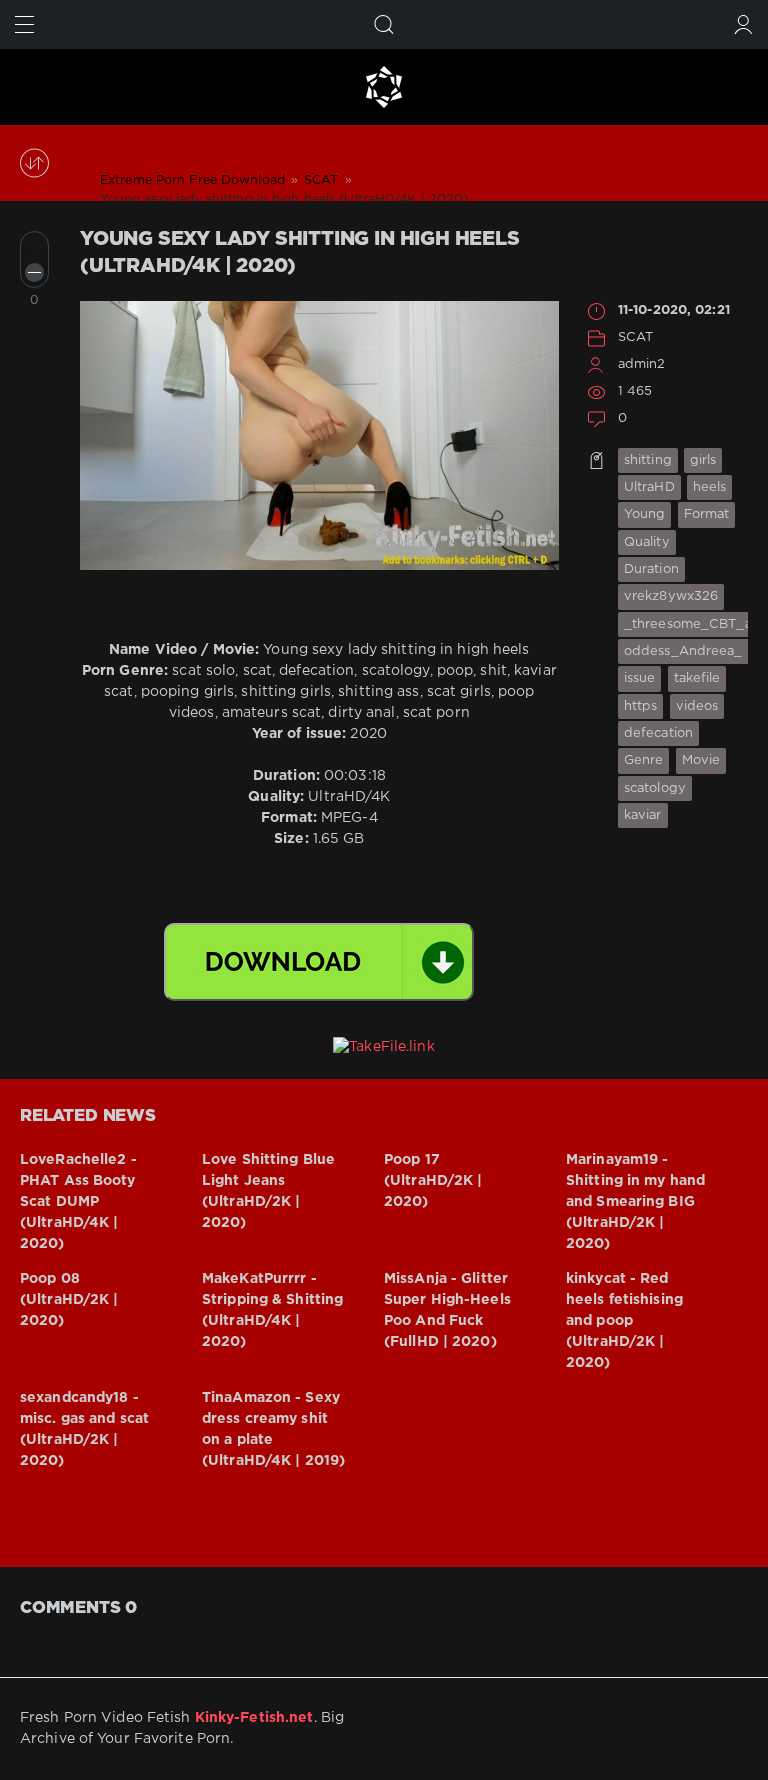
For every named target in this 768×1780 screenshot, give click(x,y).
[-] (34, 272)
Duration (651, 569)
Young (645, 514)
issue (640, 678)
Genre (644, 760)
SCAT (635, 337)
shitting (648, 460)
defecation (658, 733)
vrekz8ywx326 (671, 596)
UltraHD (649, 487)
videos (697, 706)
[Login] (743, 24)
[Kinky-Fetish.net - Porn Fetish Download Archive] (384, 87)
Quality (647, 542)
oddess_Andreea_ (683, 651)
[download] (319, 962)
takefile (697, 678)
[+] (34, 245)
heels (710, 487)
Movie (701, 760)
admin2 (642, 364)
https (641, 706)
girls (703, 460)
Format (707, 514)
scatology (655, 788)
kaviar (643, 815)
